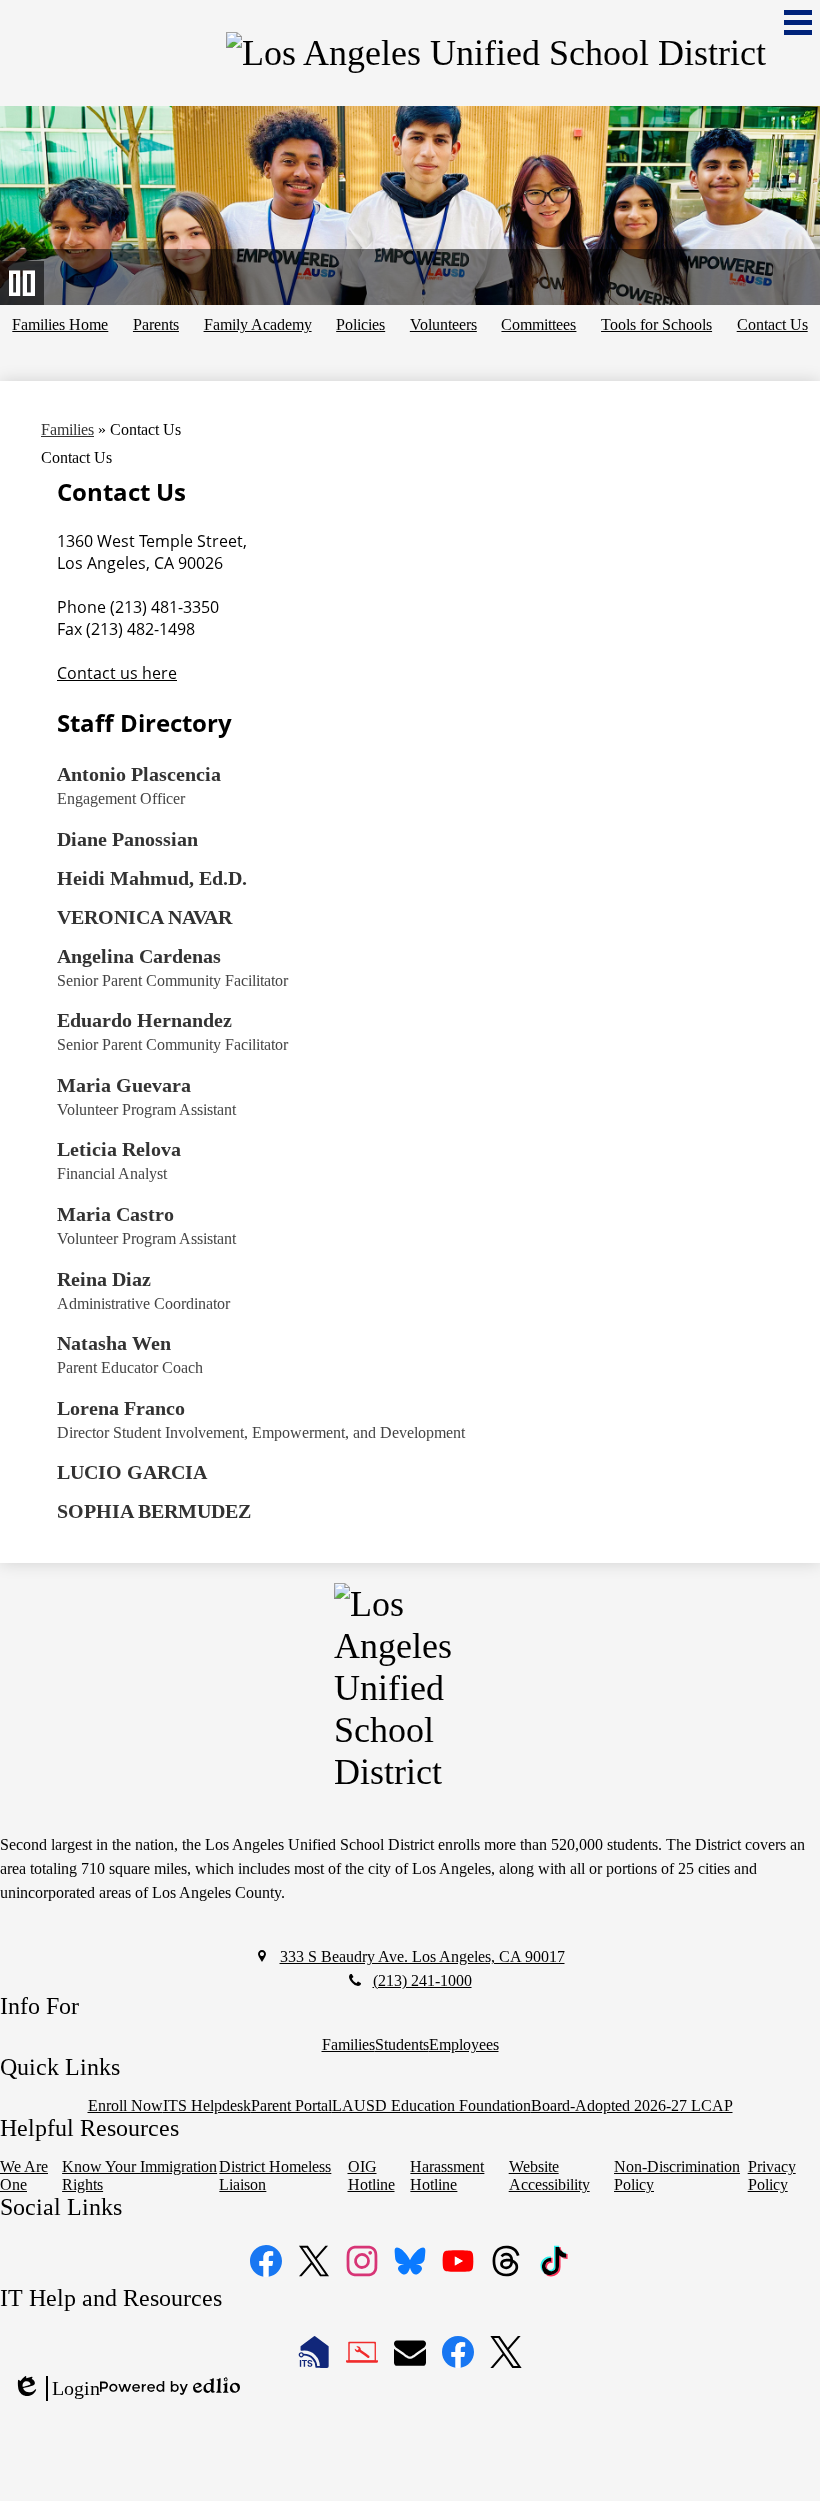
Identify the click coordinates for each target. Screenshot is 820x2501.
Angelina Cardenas (139, 956)
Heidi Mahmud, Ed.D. (152, 878)
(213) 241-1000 (422, 1980)
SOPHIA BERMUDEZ (154, 1511)
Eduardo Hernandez (144, 1020)
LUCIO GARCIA (132, 1472)
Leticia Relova (119, 1149)
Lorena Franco (121, 1408)
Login (56, 2389)
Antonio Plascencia (139, 774)
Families (67, 429)
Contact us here (117, 673)
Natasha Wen (114, 1343)
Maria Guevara (124, 1085)
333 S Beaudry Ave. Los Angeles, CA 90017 (422, 1956)
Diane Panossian (127, 839)
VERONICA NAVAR (144, 917)
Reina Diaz (104, 1279)
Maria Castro (115, 1214)
